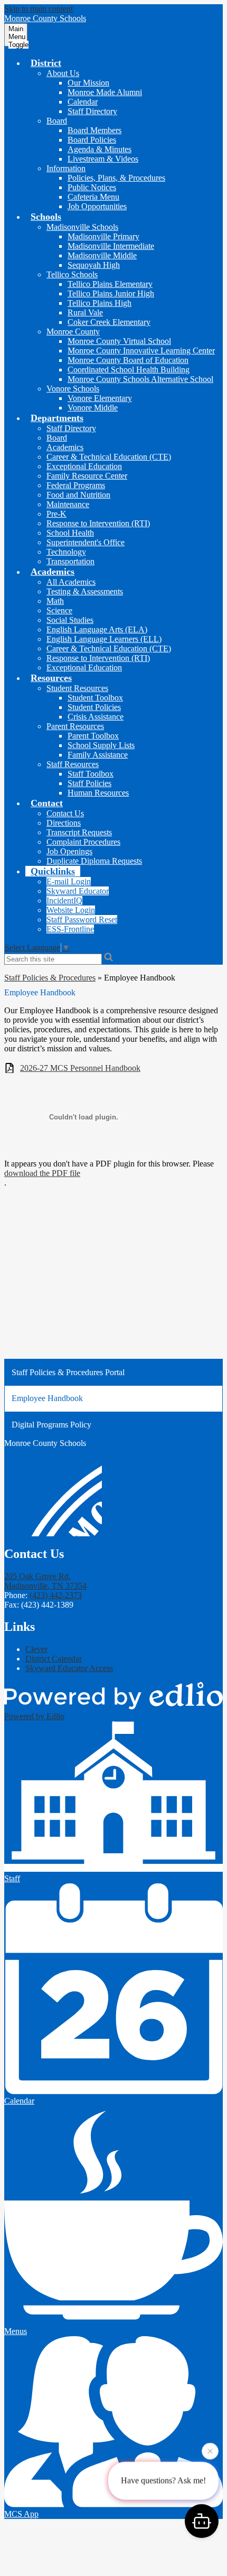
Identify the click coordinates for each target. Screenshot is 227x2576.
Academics (65, 447)
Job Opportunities (97, 206)
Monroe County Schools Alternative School (140, 379)
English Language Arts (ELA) (97, 629)
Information (66, 168)
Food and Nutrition (78, 495)
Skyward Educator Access (69, 1668)
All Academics (71, 582)
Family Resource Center (87, 476)
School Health (70, 533)
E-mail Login (69, 881)
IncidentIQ (64, 900)
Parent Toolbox (93, 736)
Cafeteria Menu (93, 197)
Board (57, 121)
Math (55, 601)
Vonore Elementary (100, 398)
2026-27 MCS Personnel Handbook (80, 1068)
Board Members (94, 130)
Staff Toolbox (91, 774)
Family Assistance (98, 755)
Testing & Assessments (85, 591)
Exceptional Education (84, 466)
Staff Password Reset (82, 920)
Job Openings (69, 851)
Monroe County (73, 332)
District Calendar (54, 1659)
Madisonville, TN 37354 (45, 1581)
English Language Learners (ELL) (104, 639)
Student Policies (94, 707)
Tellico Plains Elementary (110, 284)
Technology (66, 552)
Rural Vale (85, 312)
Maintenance (68, 504)
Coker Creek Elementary (109, 322)
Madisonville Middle (102, 255)
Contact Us (65, 813)
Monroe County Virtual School (119, 341)
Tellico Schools (72, 274)
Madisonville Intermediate (111, 246)
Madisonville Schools (82, 227)
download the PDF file (42, 1173)
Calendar (83, 102)
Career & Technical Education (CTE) (109, 457)
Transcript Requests (79, 832)
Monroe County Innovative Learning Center (141, 351)
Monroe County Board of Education (128, 360)
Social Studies (70, 620)
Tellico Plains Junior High (111, 293)
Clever (36, 1649)
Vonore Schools (73, 389)
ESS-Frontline (70, 929)
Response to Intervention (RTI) (98, 523)
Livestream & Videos (103, 159)
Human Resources (98, 793)
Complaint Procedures (83, 842)
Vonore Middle (93, 408)
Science (59, 610)
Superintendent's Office (86, 542)
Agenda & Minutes (100, 149)
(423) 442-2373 (56, 1595)
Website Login (71, 910)
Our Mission (88, 83)
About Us (63, 73)
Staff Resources (73, 764)
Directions (64, 823)
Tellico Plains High (100, 303)
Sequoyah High (94, 265)
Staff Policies (89, 783)
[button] (46, 63)
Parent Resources (75, 726)
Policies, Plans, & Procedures (116, 178)
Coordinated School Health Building (129, 370)
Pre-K (56, 514)
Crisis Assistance (96, 717)
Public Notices (92, 187)
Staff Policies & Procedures (50, 978)
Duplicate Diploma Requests (94, 861)
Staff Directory (92, 111)
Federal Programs (76, 485)
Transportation (70, 561)
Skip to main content (39, 9)
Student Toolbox (95, 698)
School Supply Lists (101, 745)
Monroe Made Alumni (105, 92)
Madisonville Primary (103, 236)
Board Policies (92, 140)
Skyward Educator (78, 891)
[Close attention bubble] (210, 2451)
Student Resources (77, 688)
